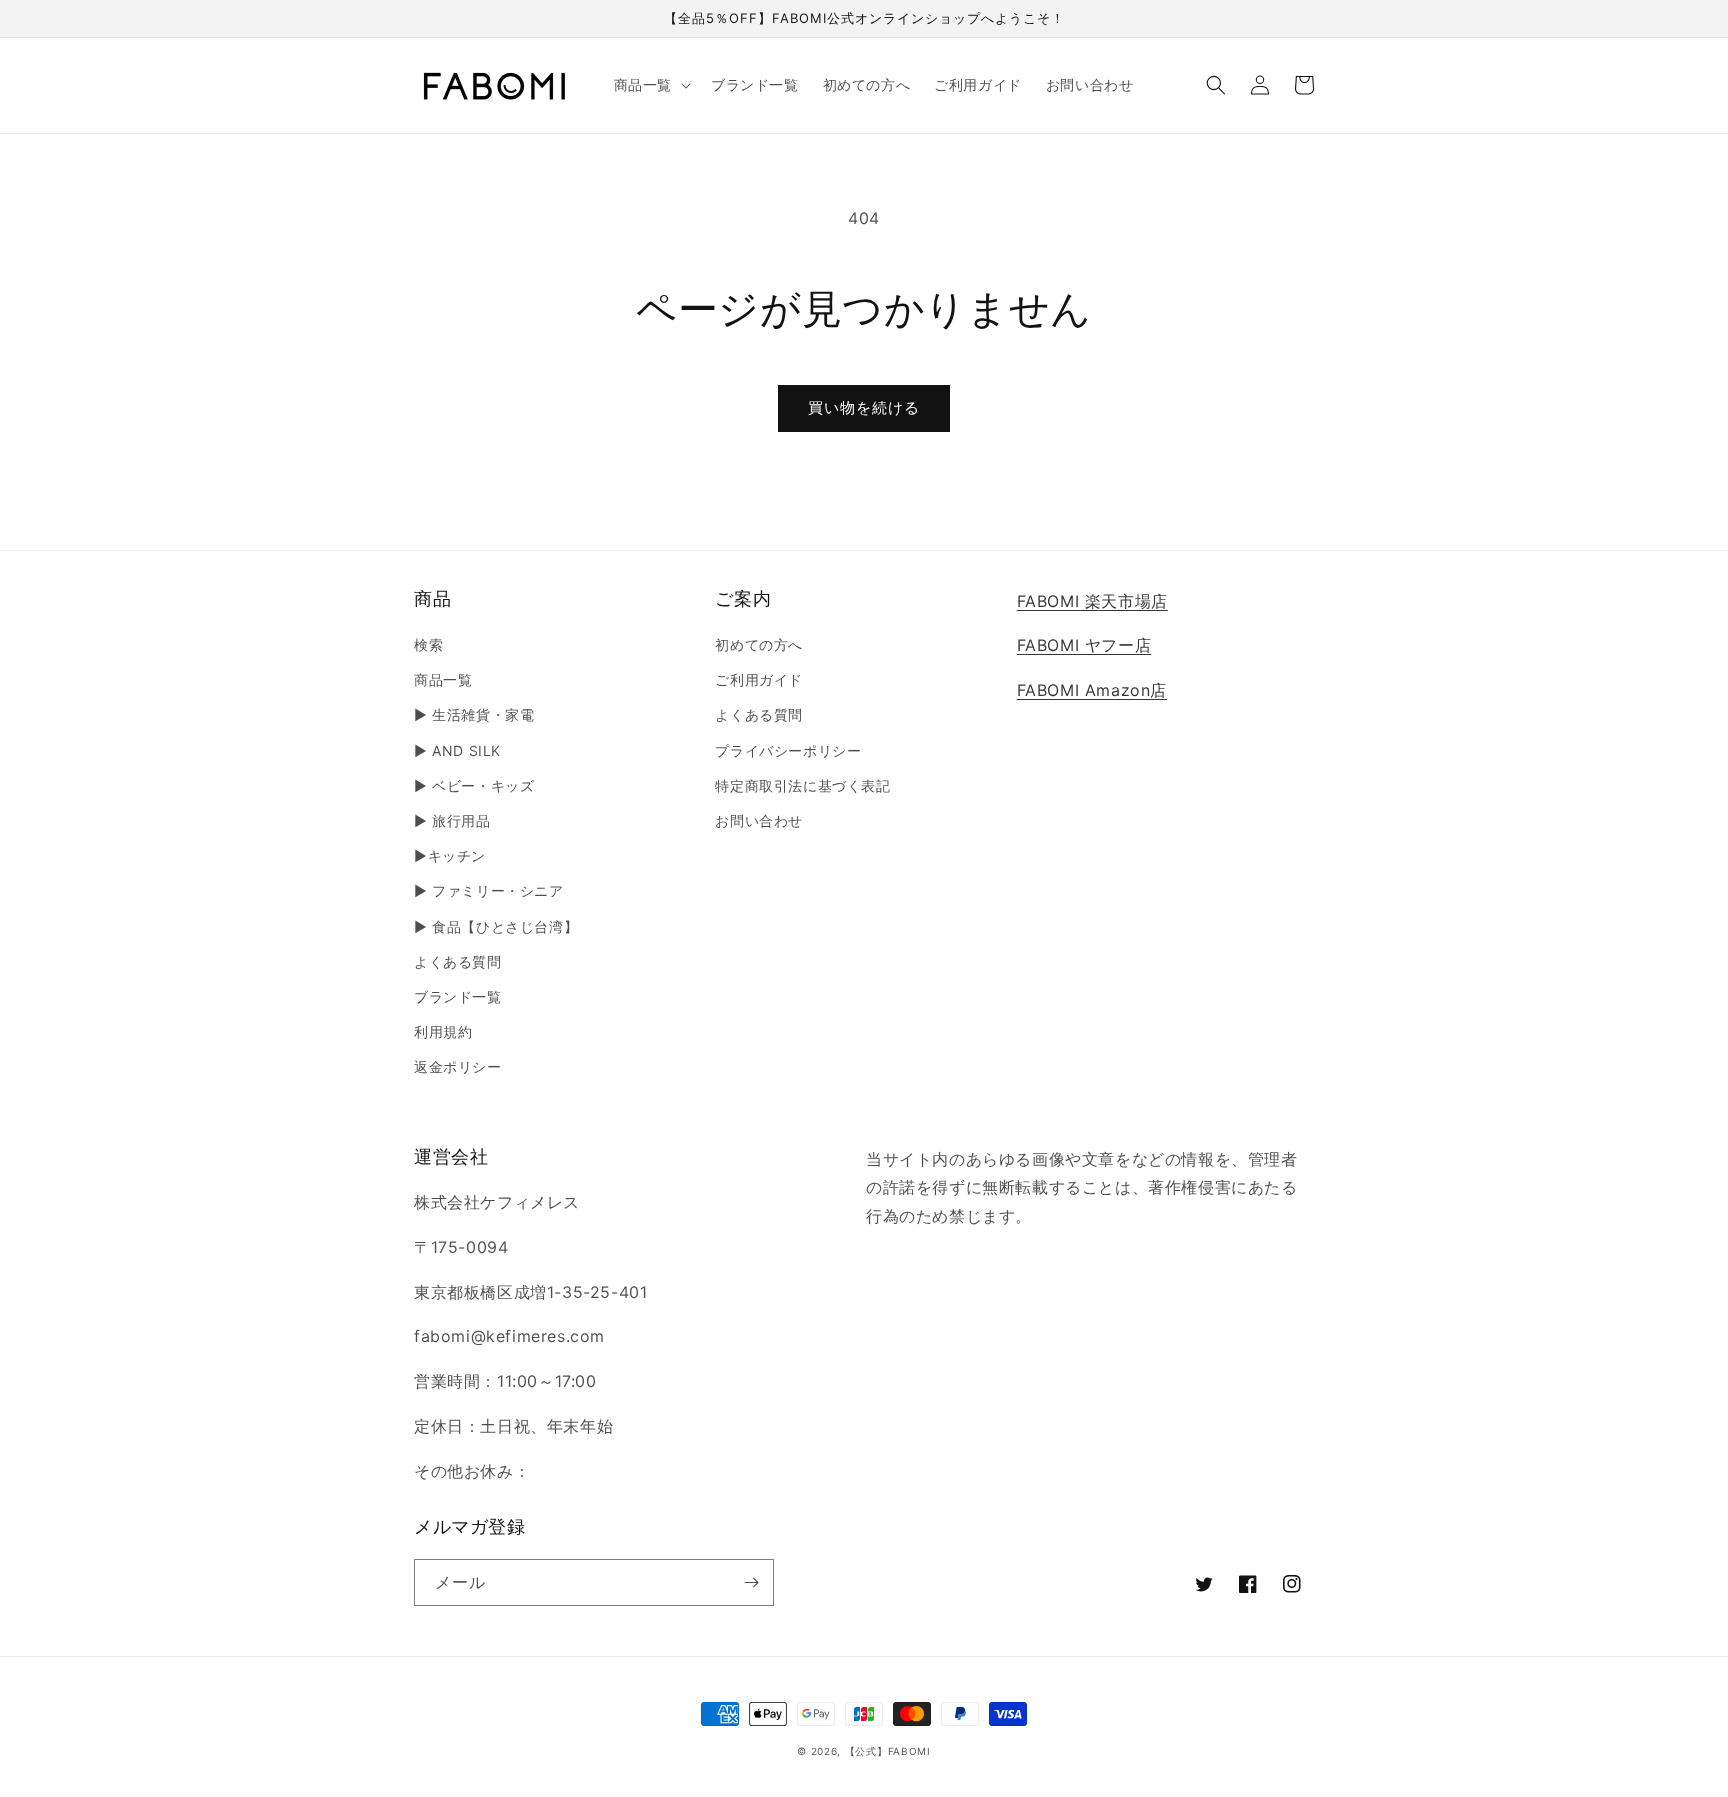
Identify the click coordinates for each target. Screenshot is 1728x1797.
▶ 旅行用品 (452, 820)
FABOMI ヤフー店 (1084, 645)
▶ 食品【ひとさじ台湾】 (496, 926)
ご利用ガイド (759, 679)
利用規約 (443, 1031)
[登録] (751, 1582)
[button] (650, 85)
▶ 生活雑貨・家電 (474, 714)
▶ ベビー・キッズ (474, 785)
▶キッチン (450, 855)
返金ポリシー (458, 1066)
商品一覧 (443, 679)
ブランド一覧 (458, 996)
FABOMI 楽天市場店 (1092, 601)
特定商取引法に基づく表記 (802, 785)
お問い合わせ (759, 820)
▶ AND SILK (457, 750)
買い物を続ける (864, 407)
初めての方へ (759, 644)
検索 (428, 644)
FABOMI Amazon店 (1092, 690)
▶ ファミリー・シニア (489, 890)
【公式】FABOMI (888, 1751)
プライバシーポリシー (788, 750)
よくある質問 (458, 961)
